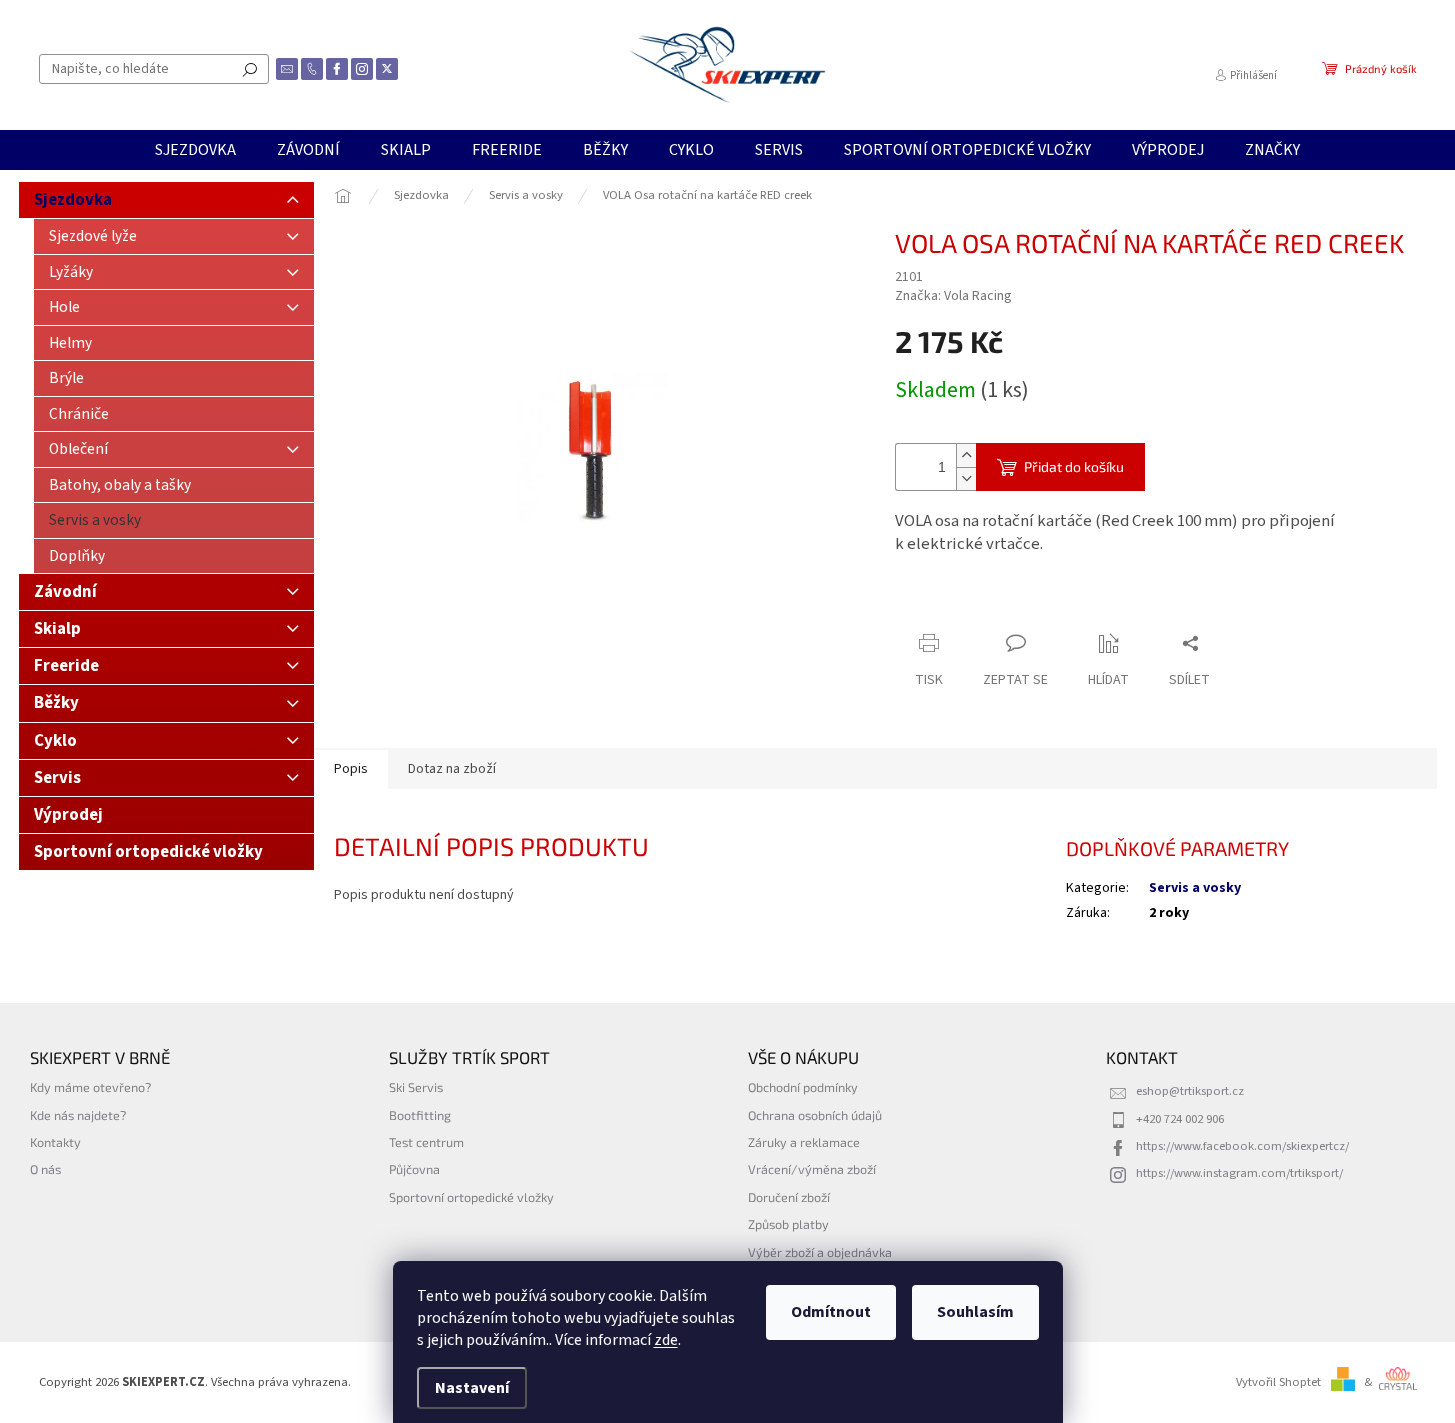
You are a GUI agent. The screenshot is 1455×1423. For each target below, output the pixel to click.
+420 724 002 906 (1180, 1119)
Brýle (66, 378)
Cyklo (55, 741)
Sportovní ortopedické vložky (148, 852)
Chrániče (79, 414)
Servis (57, 778)
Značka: (953, 296)
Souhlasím (975, 1312)
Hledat (250, 69)
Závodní (65, 592)
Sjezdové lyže (93, 236)
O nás (45, 1169)
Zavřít (1000, 604)
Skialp (57, 629)
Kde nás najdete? (78, 1115)
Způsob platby (788, 1224)
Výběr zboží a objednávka (820, 1252)
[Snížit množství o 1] (966, 478)
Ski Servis (416, 1087)
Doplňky (77, 556)
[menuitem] (195, 150)
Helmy (70, 343)
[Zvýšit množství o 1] (966, 455)
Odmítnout (831, 1312)
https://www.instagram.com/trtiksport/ (1239, 1173)
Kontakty (55, 1142)
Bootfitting (420, 1115)
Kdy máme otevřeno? (90, 1087)
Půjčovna (414, 1169)
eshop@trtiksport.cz (1190, 1091)
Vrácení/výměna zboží (812, 1169)
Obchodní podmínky (803, 1087)
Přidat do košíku (1074, 466)
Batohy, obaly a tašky (120, 485)
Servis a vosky (95, 520)
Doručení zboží (789, 1197)
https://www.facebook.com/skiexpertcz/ (1242, 1146)
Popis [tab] (351, 769)
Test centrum (426, 1142)
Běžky (56, 703)
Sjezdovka (73, 200)
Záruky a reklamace (804, 1142)
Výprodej (68, 815)
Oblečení (78, 449)
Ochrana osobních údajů (815, 1115)
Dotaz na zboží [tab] (452, 769)
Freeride (66, 666)
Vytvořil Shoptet (1278, 1382)
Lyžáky (71, 272)
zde (666, 1340)
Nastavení (472, 1388)
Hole (64, 307)
